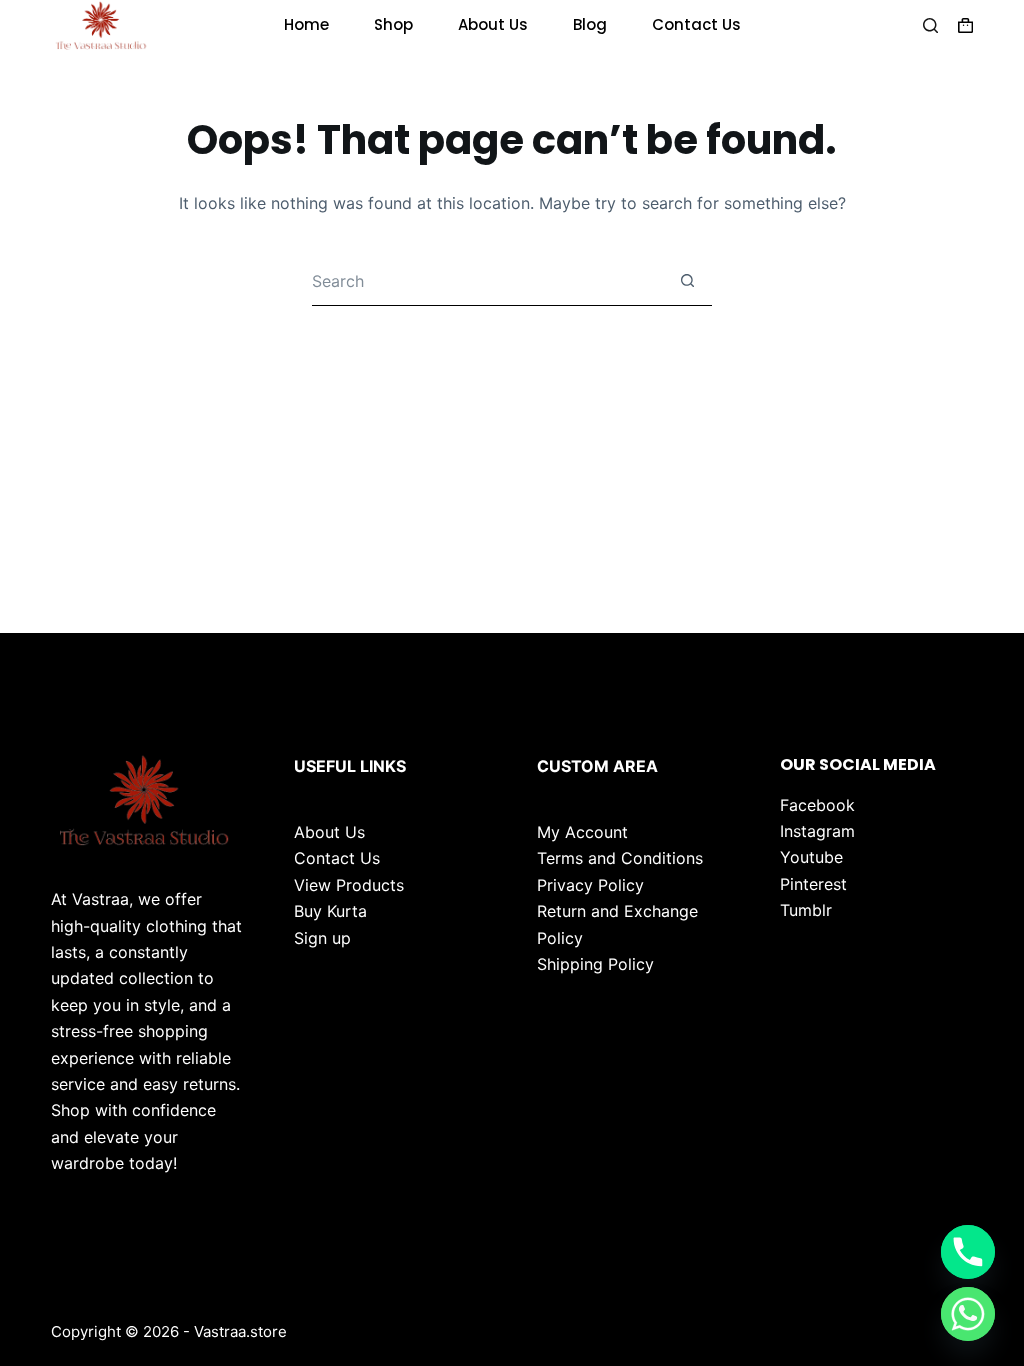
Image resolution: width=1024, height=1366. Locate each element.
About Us (493, 24)
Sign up (322, 938)
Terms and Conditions (620, 858)
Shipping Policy (595, 964)
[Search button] (687, 281)
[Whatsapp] (968, 1314)
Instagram (817, 831)
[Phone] (968, 1252)
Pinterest (813, 884)
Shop (393, 24)
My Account (582, 832)
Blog (590, 24)
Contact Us (696, 24)
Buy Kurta (330, 911)
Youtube (811, 857)
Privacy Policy (590, 885)
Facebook (817, 805)
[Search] (930, 25)
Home (306, 24)
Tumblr (806, 910)
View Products (349, 885)
